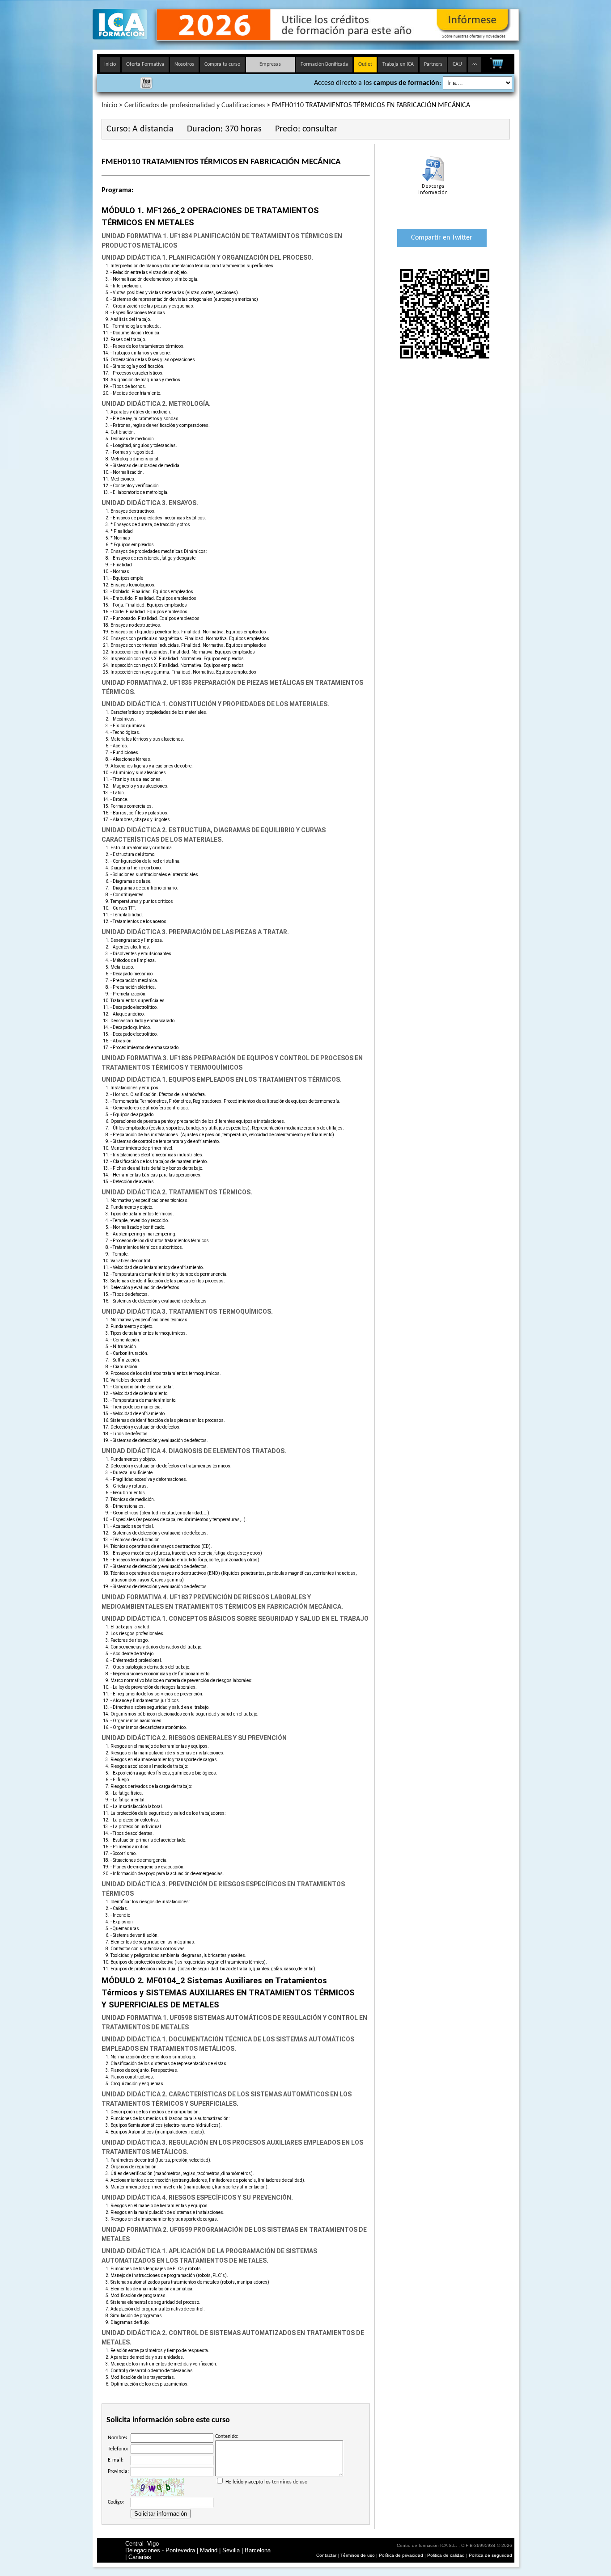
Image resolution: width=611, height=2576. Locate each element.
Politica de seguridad (490, 2555)
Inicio (110, 64)
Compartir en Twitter (442, 238)
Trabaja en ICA (398, 64)
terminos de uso (290, 2482)
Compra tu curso (222, 64)
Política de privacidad (402, 2555)
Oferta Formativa (145, 64)
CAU (457, 64)
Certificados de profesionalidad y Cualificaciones (195, 105)
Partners (433, 64)
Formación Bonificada (324, 64)
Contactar (326, 2555)
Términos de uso (358, 2555)
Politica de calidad (446, 2555)
